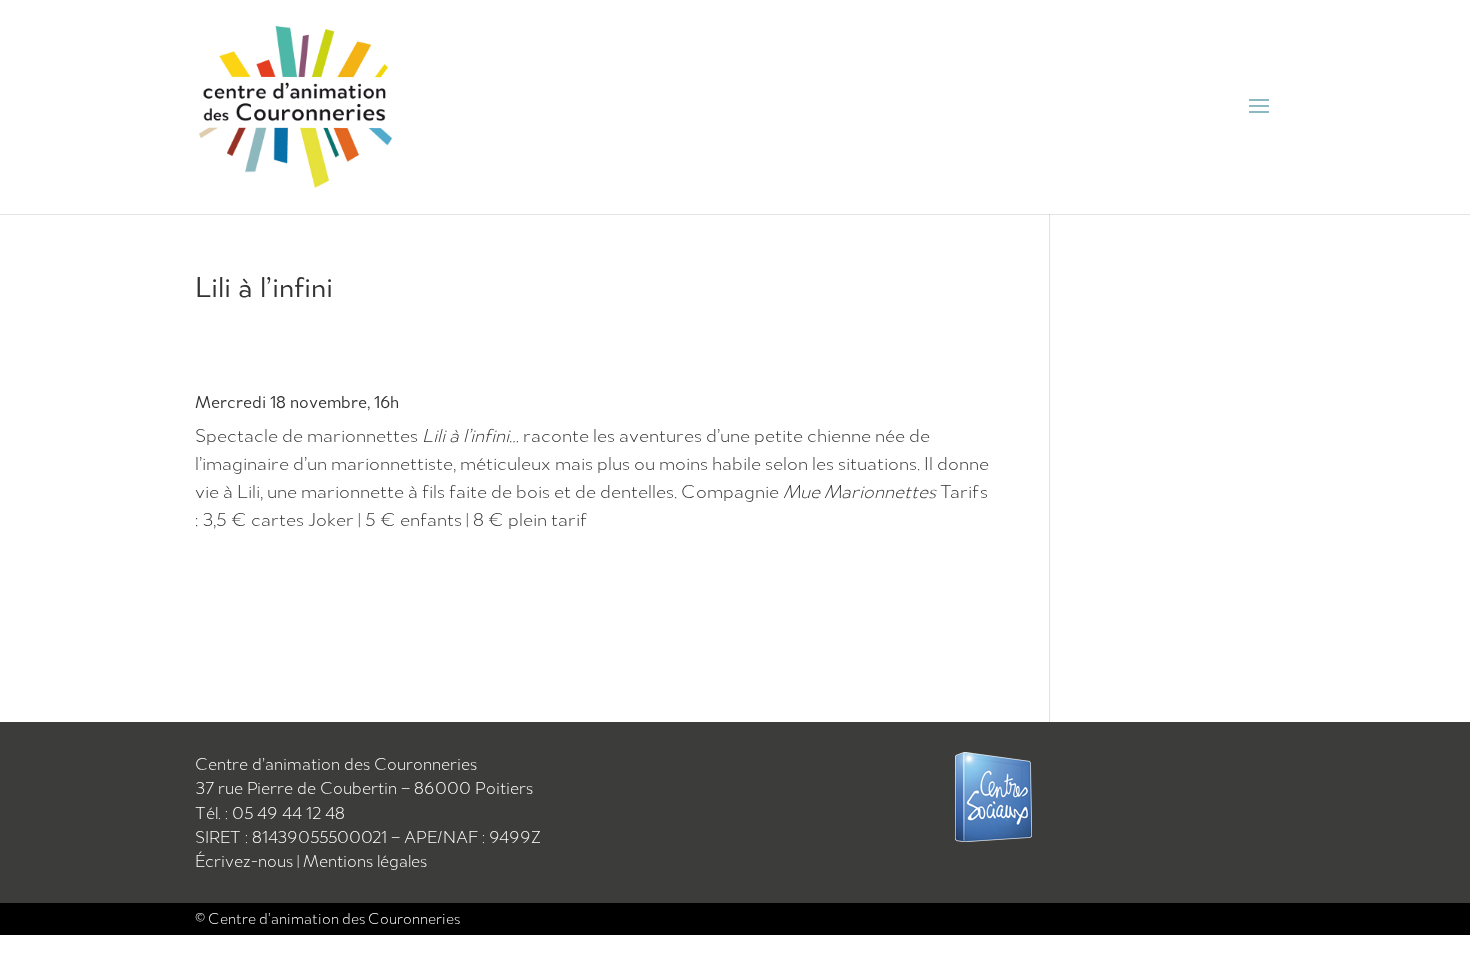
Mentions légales (365, 861)
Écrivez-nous (246, 861)
